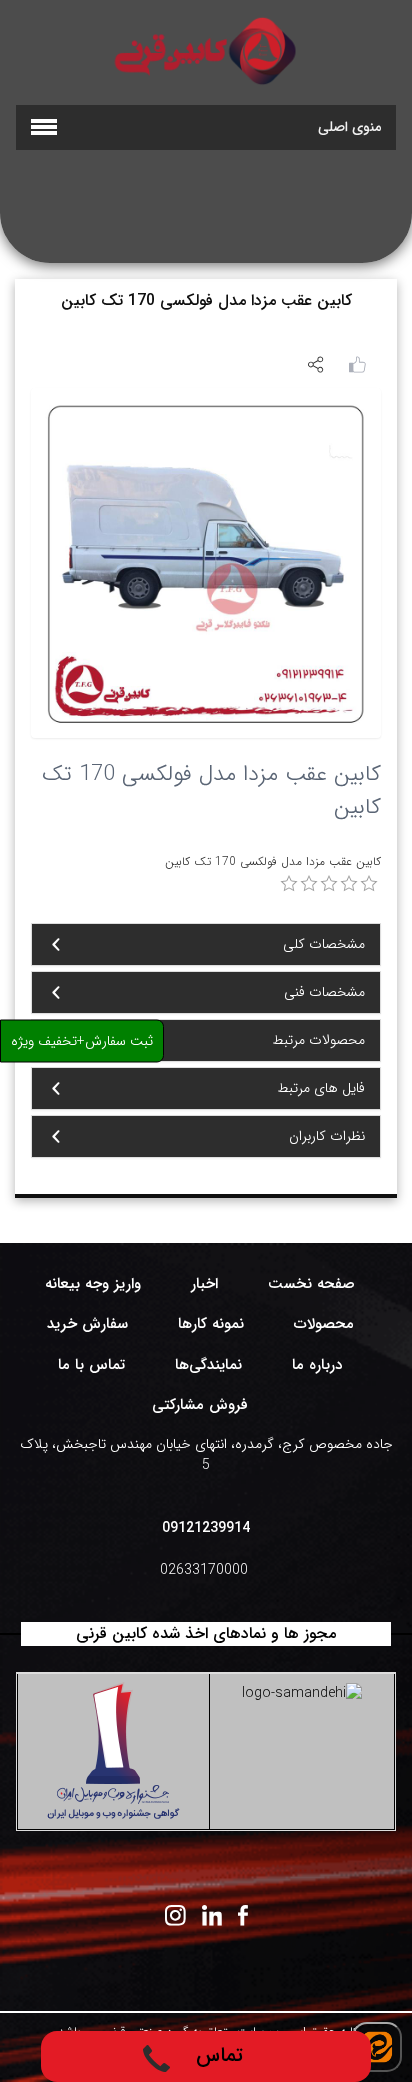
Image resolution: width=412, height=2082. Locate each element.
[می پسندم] (357, 363)
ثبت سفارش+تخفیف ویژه (82, 1041)
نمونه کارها (211, 1324)
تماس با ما (91, 1365)
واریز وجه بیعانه (93, 1284)
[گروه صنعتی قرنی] (206, 50)
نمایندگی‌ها (208, 1365)
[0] (289, 884)
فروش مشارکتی (200, 1405)
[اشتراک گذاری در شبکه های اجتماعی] (315, 363)
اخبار (204, 1284)
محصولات (324, 1324)
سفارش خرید (87, 1324)
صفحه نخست (311, 1284)
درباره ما (317, 1365)
